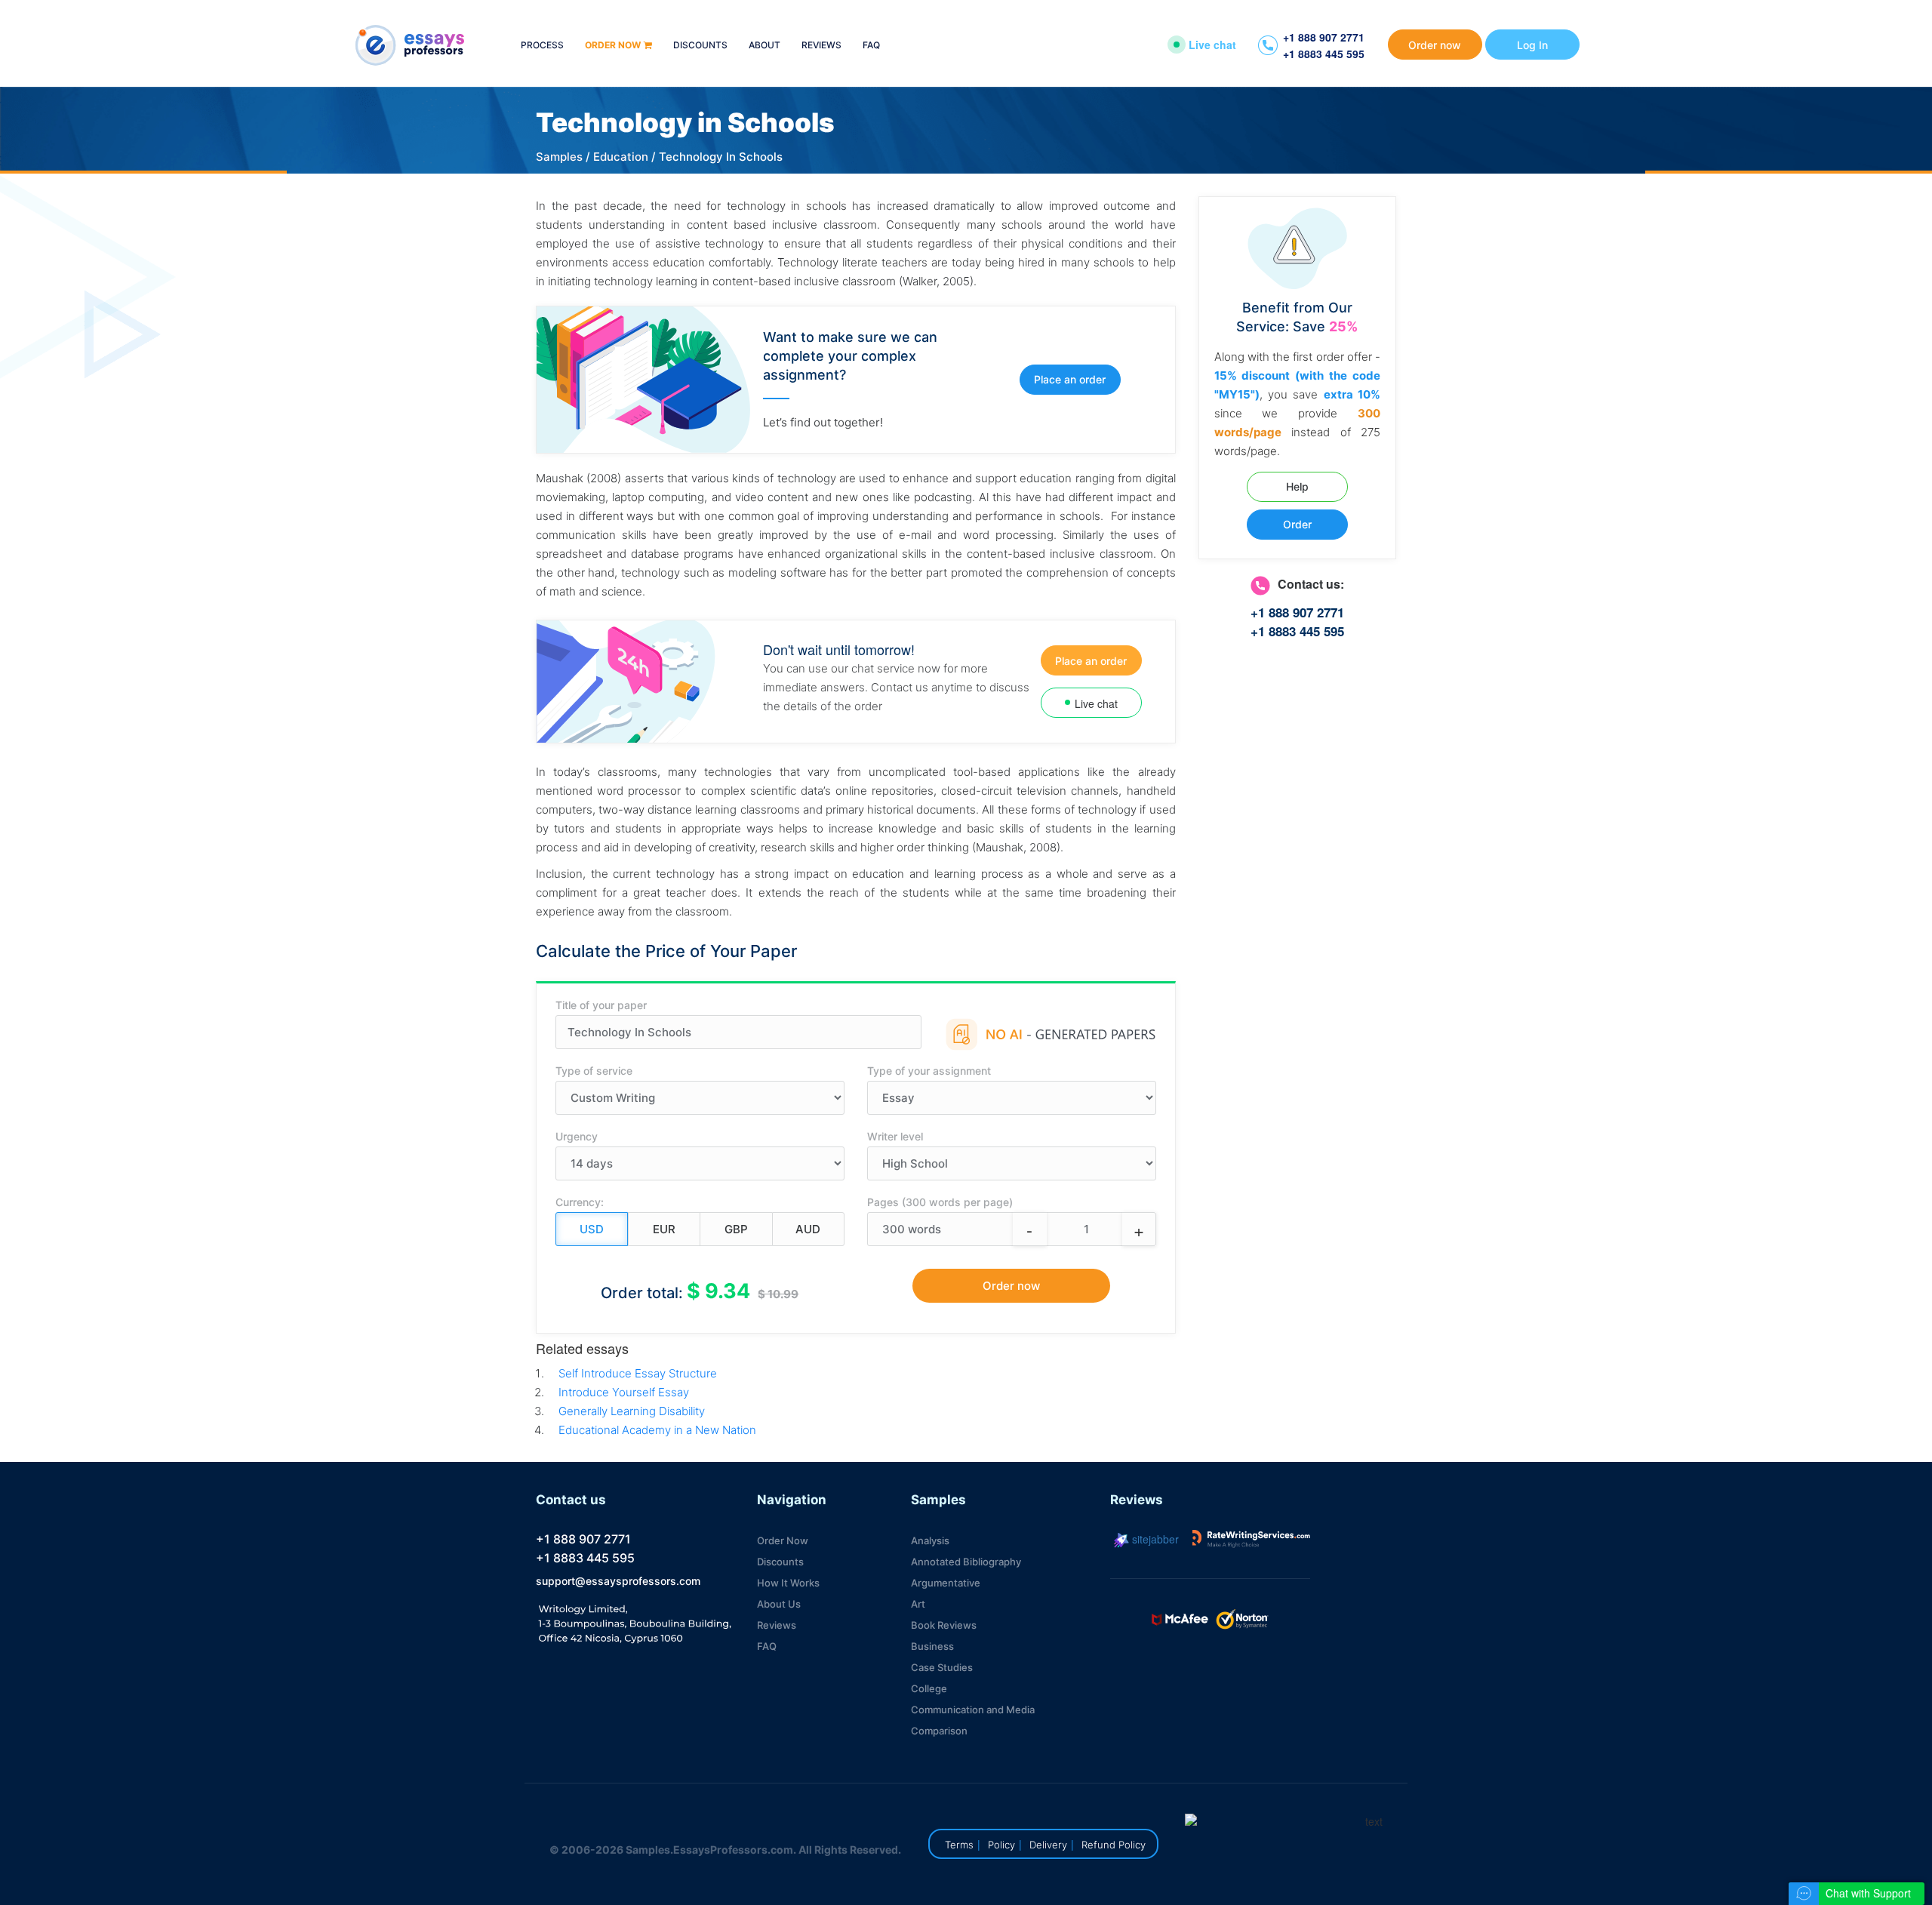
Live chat (1212, 45)
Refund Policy (1114, 1845)
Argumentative (946, 1583)
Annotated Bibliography (966, 1562)
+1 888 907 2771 (1324, 37)
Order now (613, 46)
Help (1297, 486)
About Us (779, 1604)
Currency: (580, 1202)
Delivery (1048, 1845)
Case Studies (942, 1667)
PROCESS (542, 46)
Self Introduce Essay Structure (638, 1373)
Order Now (783, 1540)
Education (621, 157)
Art (918, 1604)
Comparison (939, 1731)
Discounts (700, 46)
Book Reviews (944, 1625)
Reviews (821, 46)
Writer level (895, 1136)
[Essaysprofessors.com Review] (1251, 1539)
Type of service (594, 1071)
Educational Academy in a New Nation (657, 1430)
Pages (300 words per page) (940, 1202)
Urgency (577, 1136)
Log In (1532, 45)
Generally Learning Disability (632, 1411)
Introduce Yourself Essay (624, 1392)
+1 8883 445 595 (1324, 54)
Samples (559, 157)
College (929, 1688)
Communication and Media (973, 1710)
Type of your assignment (929, 1071)
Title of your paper (601, 1005)
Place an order (1070, 379)
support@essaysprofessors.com (618, 1581)
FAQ (871, 46)
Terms (959, 1845)
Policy (1001, 1845)
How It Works (788, 1583)
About (764, 46)
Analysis (930, 1540)
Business (932, 1646)
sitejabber (1154, 1539)
